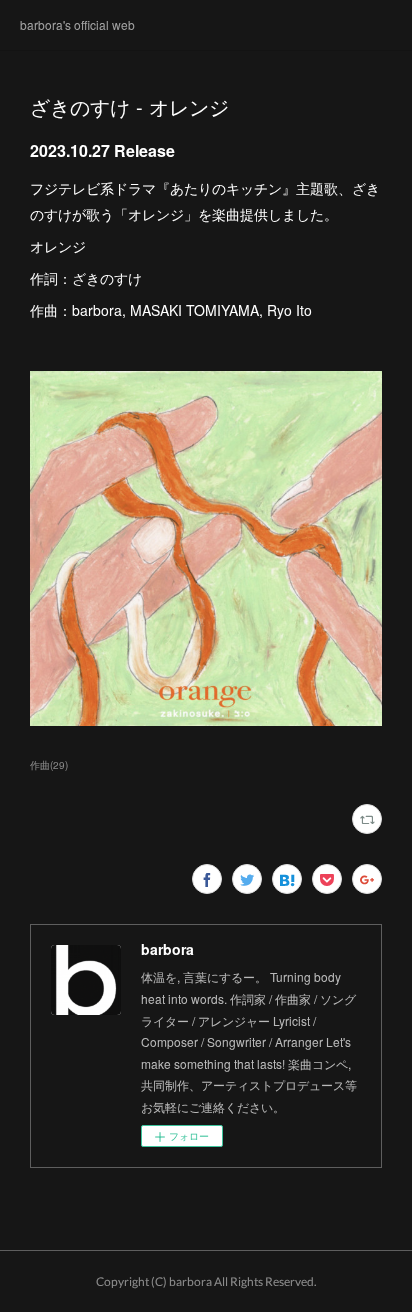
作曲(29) (49, 765)
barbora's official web (77, 24)
